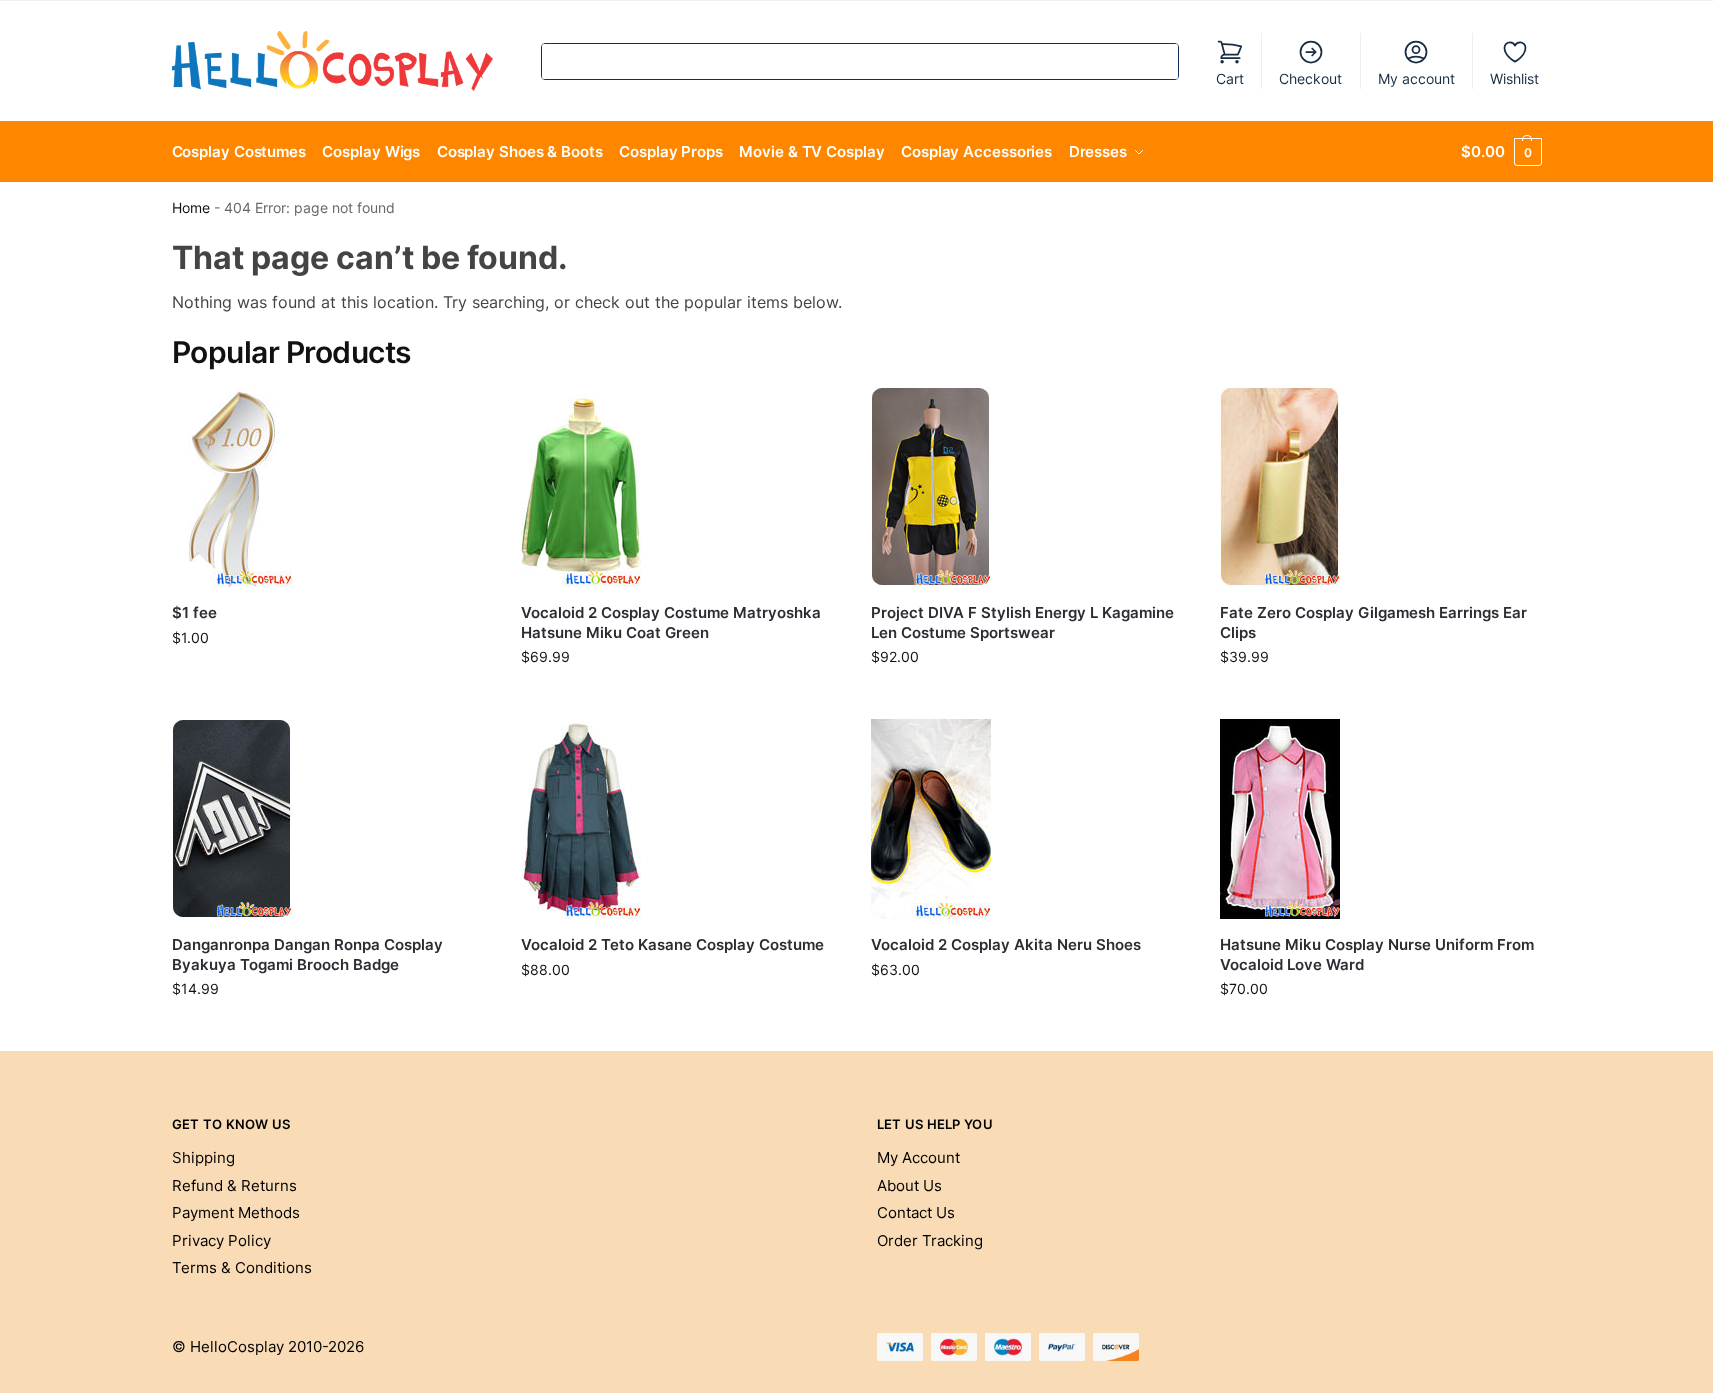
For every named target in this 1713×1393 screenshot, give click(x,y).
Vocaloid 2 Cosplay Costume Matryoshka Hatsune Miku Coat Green (671, 622)
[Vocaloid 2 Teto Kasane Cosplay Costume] (681, 819)
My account (1416, 78)
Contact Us (916, 1212)
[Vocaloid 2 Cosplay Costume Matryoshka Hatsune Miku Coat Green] (681, 487)
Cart (1230, 78)
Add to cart (331, 679)
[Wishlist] (461, 417)
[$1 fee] (332, 487)
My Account (918, 1157)
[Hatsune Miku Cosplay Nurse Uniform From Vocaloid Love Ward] (1380, 819)
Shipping (203, 1157)
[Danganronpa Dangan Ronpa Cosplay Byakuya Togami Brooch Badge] (332, 819)
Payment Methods (236, 1212)
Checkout (1310, 78)
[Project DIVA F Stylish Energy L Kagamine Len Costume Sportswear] (1031, 487)
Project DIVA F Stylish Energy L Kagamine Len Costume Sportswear (1022, 622)
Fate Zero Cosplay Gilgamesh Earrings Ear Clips (1373, 622)
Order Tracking (930, 1240)
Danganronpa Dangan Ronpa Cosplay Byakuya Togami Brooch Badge (307, 954)
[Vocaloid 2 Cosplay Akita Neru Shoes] (1031, 819)
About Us (909, 1185)
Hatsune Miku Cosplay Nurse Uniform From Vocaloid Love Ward (1377, 954)
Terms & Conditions (242, 1267)
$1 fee (194, 612)
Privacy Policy (221, 1240)
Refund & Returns (234, 1185)
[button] (1501, 152)
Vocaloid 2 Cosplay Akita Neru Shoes (1006, 944)
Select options (681, 698)
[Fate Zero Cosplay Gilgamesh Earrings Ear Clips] (1380, 487)
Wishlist (1514, 78)
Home (191, 208)
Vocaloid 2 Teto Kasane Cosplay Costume (672, 944)
